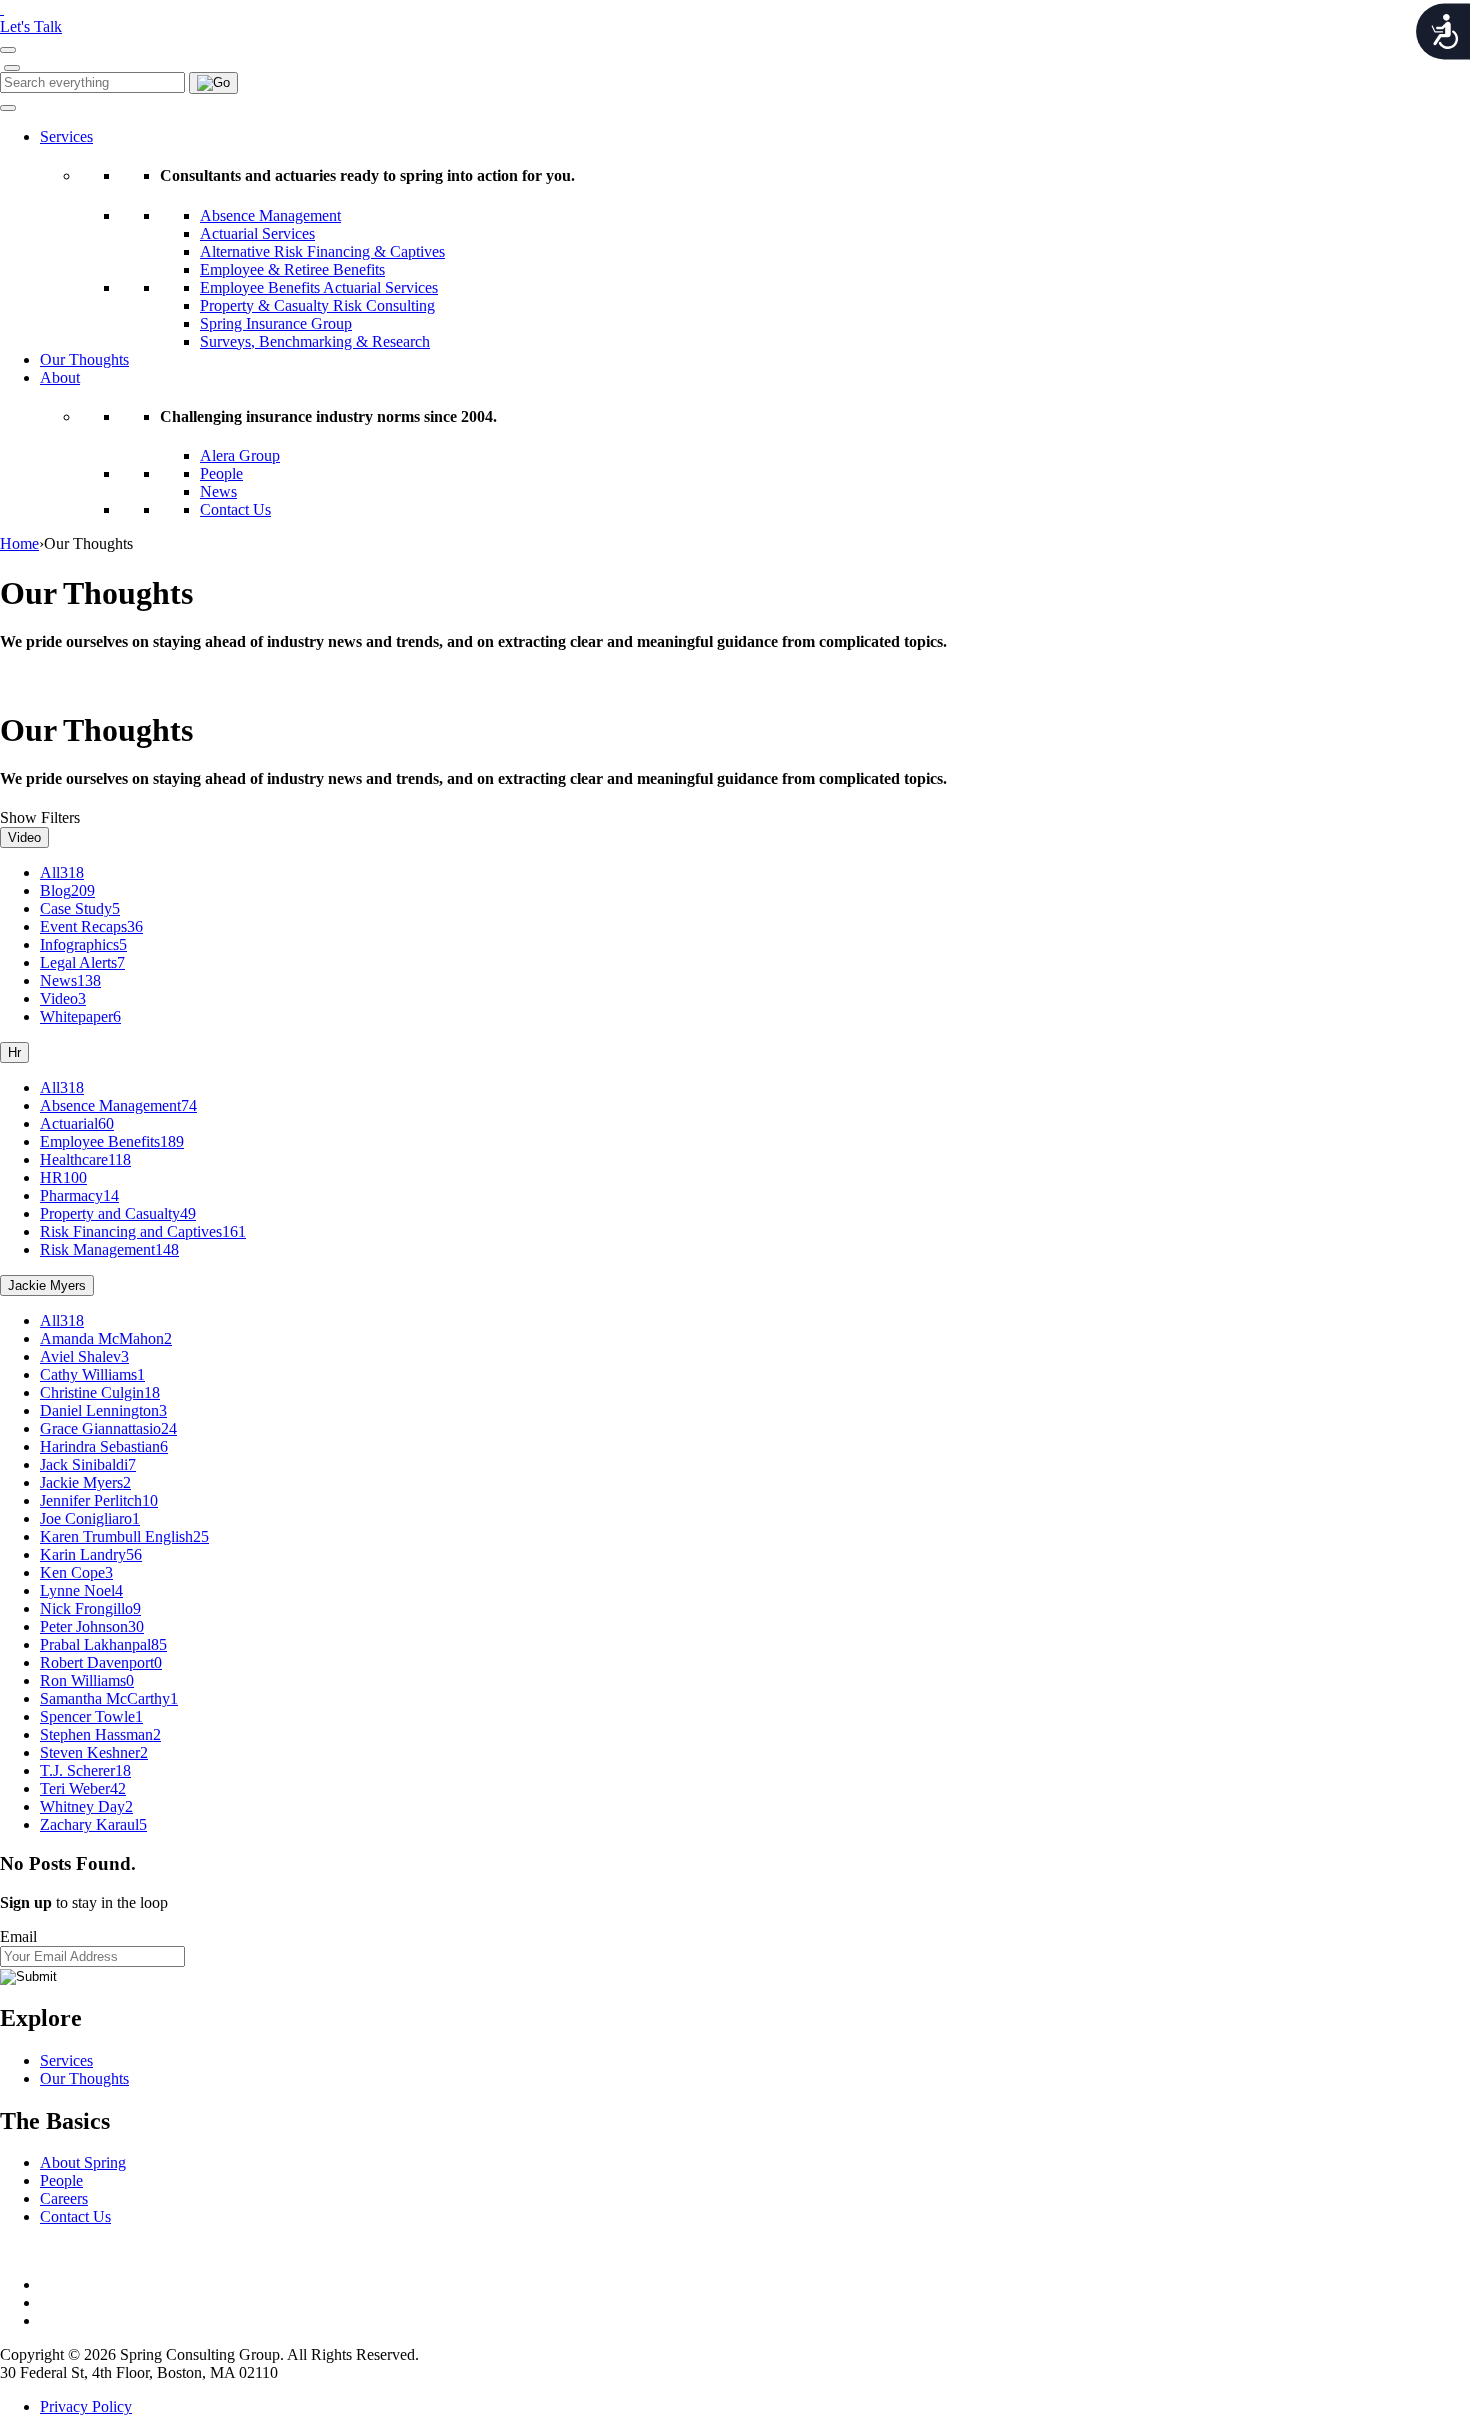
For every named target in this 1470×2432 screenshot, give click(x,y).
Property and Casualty (118, 1213)
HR (63, 1177)
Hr (14, 1052)
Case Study (80, 908)
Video (24, 837)
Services (66, 136)
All (62, 872)
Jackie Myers (47, 1285)
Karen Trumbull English (124, 1536)
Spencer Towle (91, 1716)
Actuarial (77, 1123)
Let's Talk (31, 26)
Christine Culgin (100, 1392)
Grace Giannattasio (108, 1428)
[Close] (12, 68)
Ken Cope (76, 1572)
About (60, 377)
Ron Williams (87, 1680)
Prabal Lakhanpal (103, 1644)
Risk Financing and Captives (143, 1231)
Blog (67, 890)
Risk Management (109, 1249)
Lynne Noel (81, 1590)
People (221, 473)
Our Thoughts (84, 359)
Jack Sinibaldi (88, 1464)
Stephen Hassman (100, 1734)
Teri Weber (83, 1788)
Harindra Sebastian (104, 1446)
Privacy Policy (86, 2406)
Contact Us (235, 509)
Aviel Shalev (84, 1356)
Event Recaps (91, 926)
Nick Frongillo (90, 1608)
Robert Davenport (101, 1662)
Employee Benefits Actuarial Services (319, 287)
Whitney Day (86, 1806)
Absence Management (270, 215)
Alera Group (240, 455)
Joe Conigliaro (90, 1518)
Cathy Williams (92, 1374)
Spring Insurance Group (276, 323)
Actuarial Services (257, 233)
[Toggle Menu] (8, 108)
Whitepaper (80, 1016)
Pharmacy (79, 1195)
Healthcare (85, 1159)
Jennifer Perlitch (99, 1500)
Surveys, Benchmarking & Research (315, 341)
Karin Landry (91, 1554)
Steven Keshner (94, 1752)
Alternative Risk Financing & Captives (322, 251)
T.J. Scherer (85, 1770)
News (218, 491)
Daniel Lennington (103, 1410)
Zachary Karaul (93, 1824)
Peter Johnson (92, 1626)
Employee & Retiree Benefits (292, 269)
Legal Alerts (82, 962)
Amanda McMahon (106, 1338)
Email (18, 1936)
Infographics (83, 944)
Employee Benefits (112, 1141)
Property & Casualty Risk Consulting (317, 305)
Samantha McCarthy (109, 1698)
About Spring (83, 2162)
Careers (64, 2198)
